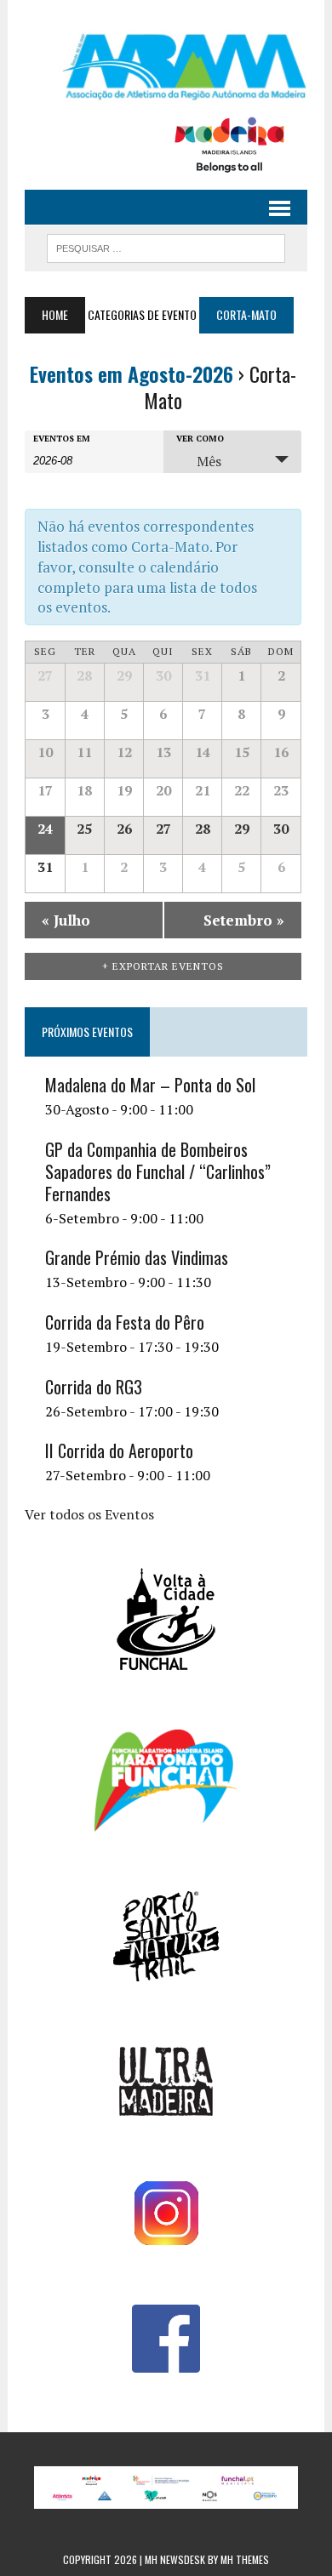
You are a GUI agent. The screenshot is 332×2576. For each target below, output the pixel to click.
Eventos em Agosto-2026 (132, 373)
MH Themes (245, 2559)
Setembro (244, 920)
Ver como (200, 439)
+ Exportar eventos (163, 966)
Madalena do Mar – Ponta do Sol (150, 1085)
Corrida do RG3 (94, 1387)
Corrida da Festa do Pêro (125, 1322)
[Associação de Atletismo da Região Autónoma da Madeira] (166, 67)
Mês (209, 461)
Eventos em (62, 439)
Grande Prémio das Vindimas (137, 1257)
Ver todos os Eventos (89, 1514)
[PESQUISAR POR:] (166, 246)
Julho (66, 920)
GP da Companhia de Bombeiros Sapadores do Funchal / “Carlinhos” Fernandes (158, 1171)
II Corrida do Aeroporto (119, 1450)
